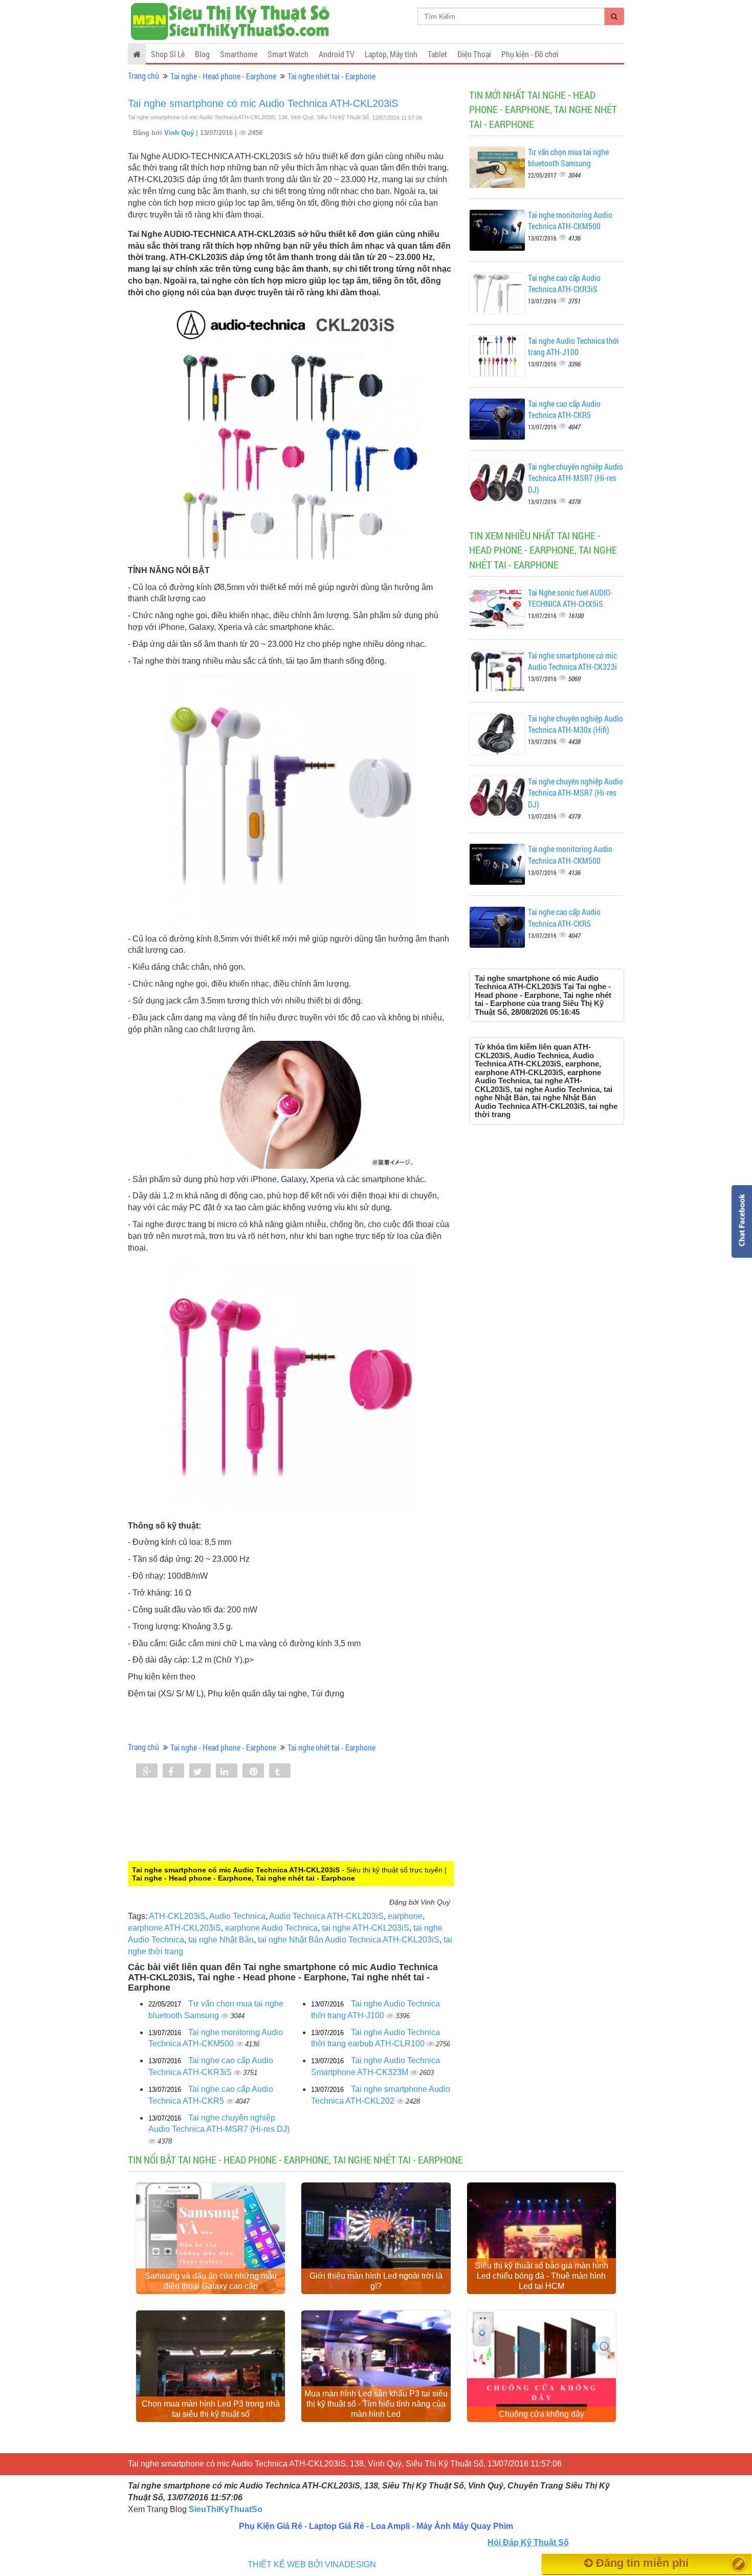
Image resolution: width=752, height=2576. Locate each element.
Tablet (437, 54)
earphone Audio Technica (271, 1928)
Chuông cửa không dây (541, 2414)
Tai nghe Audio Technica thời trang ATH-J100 (573, 346)
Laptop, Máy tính (391, 54)
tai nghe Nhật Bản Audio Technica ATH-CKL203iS (349, 1940)
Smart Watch (288, 54)
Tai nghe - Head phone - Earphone (223, 76)
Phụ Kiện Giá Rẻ (271, 2526)
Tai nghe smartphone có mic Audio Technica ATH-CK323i (572, 661)
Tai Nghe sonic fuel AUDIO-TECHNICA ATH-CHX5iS (570, 598)
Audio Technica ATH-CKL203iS (326, 1916)
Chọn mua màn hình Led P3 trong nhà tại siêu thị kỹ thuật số (211, 2409)
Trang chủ (143, 75)
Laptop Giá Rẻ (337, 2526)
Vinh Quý (180, 133)
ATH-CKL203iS (177, 1916)
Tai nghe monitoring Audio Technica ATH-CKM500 (570, 221)
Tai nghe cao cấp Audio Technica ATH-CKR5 (564, 409)
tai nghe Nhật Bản (221, 1940)
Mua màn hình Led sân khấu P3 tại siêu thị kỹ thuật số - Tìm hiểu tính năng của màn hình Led (376, 2404)
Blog (202, 54)
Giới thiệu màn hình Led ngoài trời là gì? (376, 2281)
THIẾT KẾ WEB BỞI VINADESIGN (312, 2564)
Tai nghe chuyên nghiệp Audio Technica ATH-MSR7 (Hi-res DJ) (576, 478)
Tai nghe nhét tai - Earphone (331, 76)
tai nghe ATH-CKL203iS (366, 1928)
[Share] (147, 1772)
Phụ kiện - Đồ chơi (530, 54)
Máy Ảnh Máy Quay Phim (465, 2526)
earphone (405, 1916)
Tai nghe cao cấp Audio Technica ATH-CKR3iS (564, 283)
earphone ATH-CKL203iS (174, 1928)
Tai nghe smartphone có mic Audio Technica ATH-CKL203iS (263, 103)
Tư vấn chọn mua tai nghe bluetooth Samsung (568, 158)
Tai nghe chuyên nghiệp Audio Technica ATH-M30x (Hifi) (576, 724)
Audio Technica (237, 1916)
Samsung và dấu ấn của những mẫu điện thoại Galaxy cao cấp (211, 2281)
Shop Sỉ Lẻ (168, 54)
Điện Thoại (474, 54)
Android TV (337, 54)
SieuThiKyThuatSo (226, 2509)
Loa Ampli (390, 2526)
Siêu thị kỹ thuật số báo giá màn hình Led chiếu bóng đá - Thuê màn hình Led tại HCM (541, 2276)
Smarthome (239, 54)
